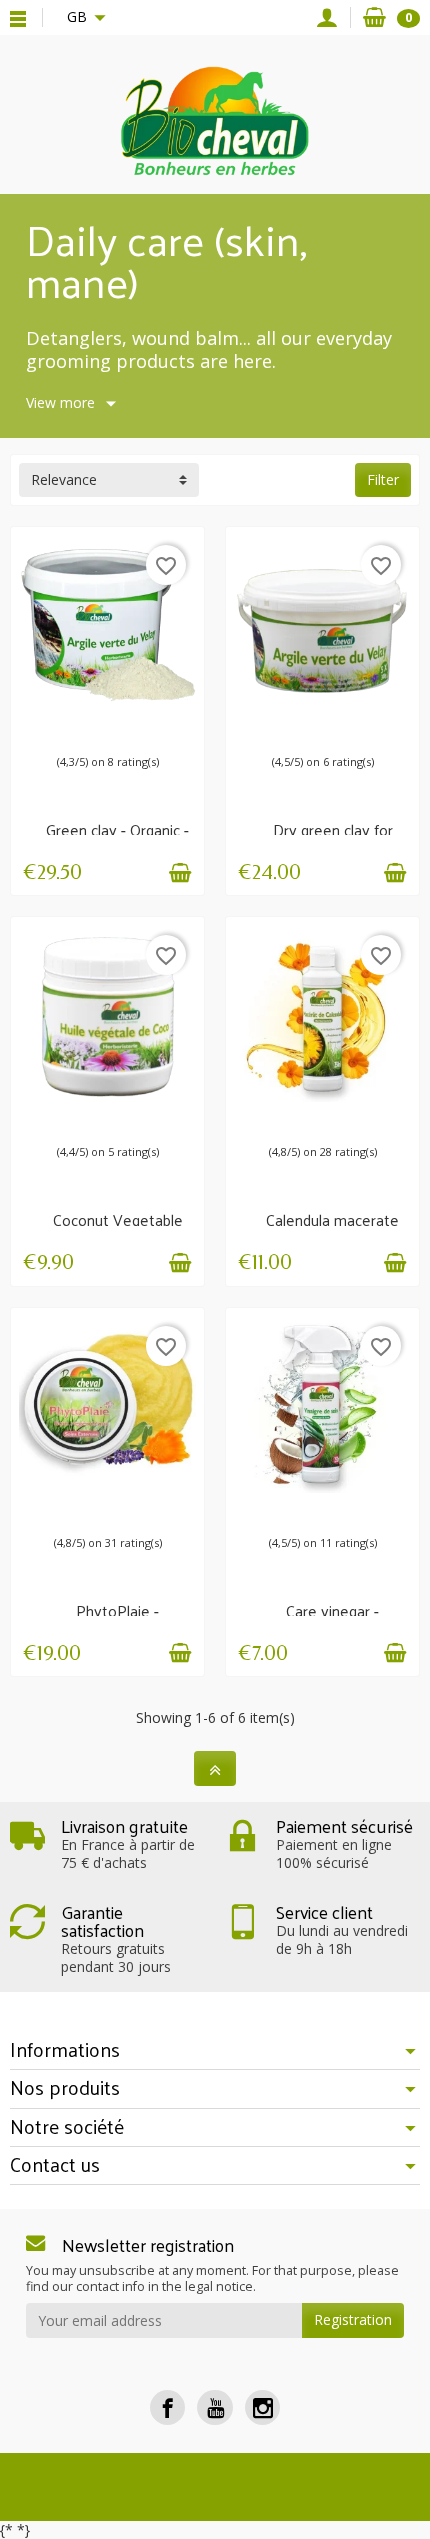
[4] (339, 1118)
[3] (83, 728)
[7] (123, 728)
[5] (103, 728)
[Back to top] (215, 1768)
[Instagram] (262, 2407)
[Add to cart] (180, 873)
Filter (383, 479)
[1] (63, 728)
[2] (307, 1118)
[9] (143, 728)
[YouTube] (214, 2407)
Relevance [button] (64, 479)
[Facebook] (167, 2407)
